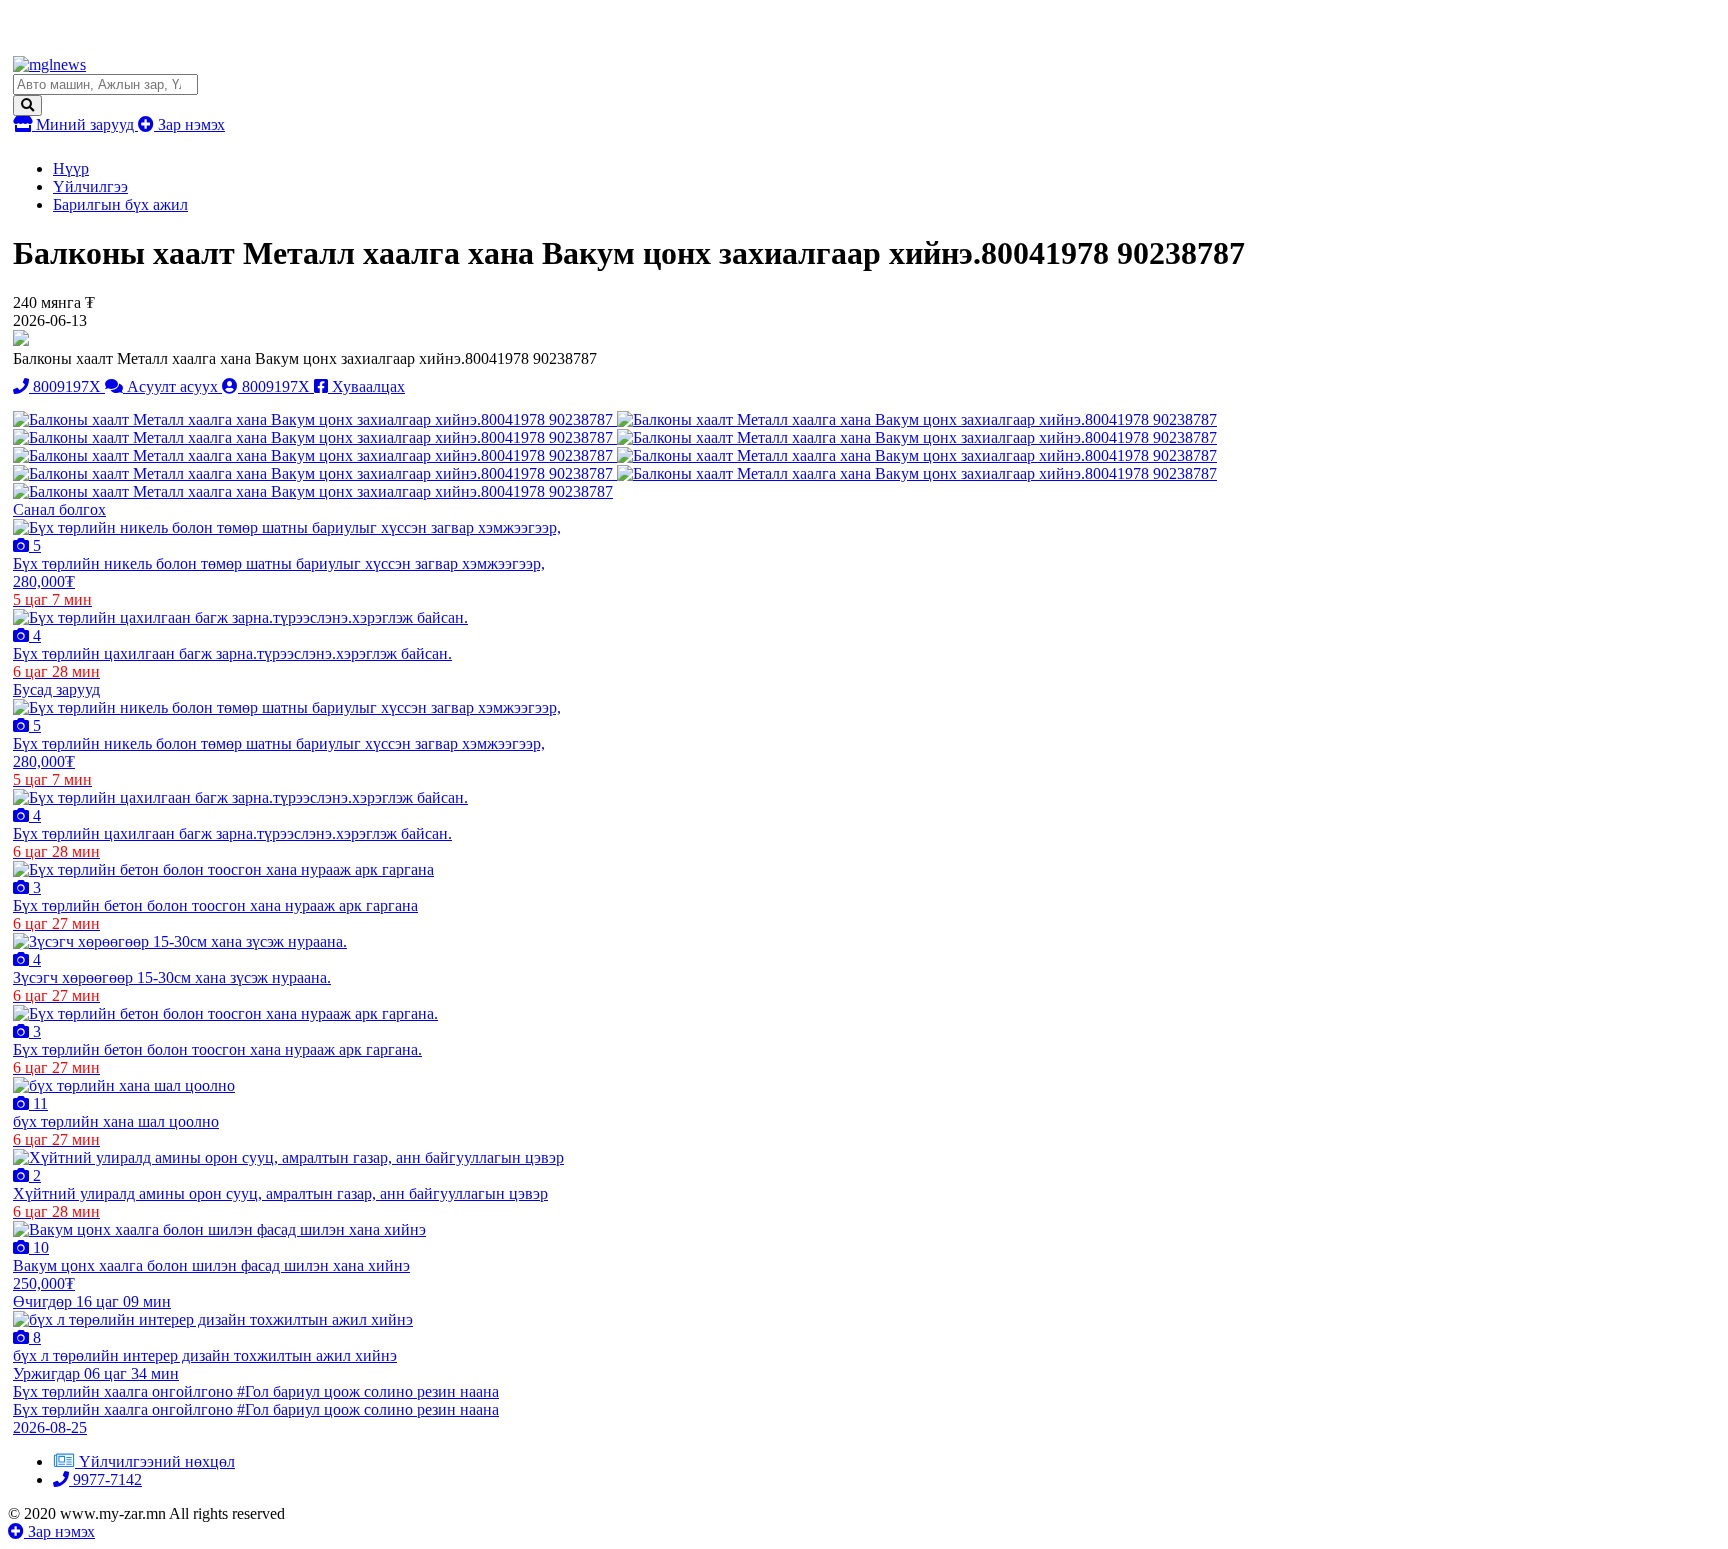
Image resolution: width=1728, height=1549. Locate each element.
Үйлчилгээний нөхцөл (157, 1461)
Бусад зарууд (56, 689)
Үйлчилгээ (90, 186)
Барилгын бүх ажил (120, 204)
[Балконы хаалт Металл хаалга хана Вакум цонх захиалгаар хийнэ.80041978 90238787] (315, 419)
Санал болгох (59, 509)
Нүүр (71, 168)
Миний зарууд (85, 124)
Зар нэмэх (189, 124)
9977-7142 (105, 1479)
